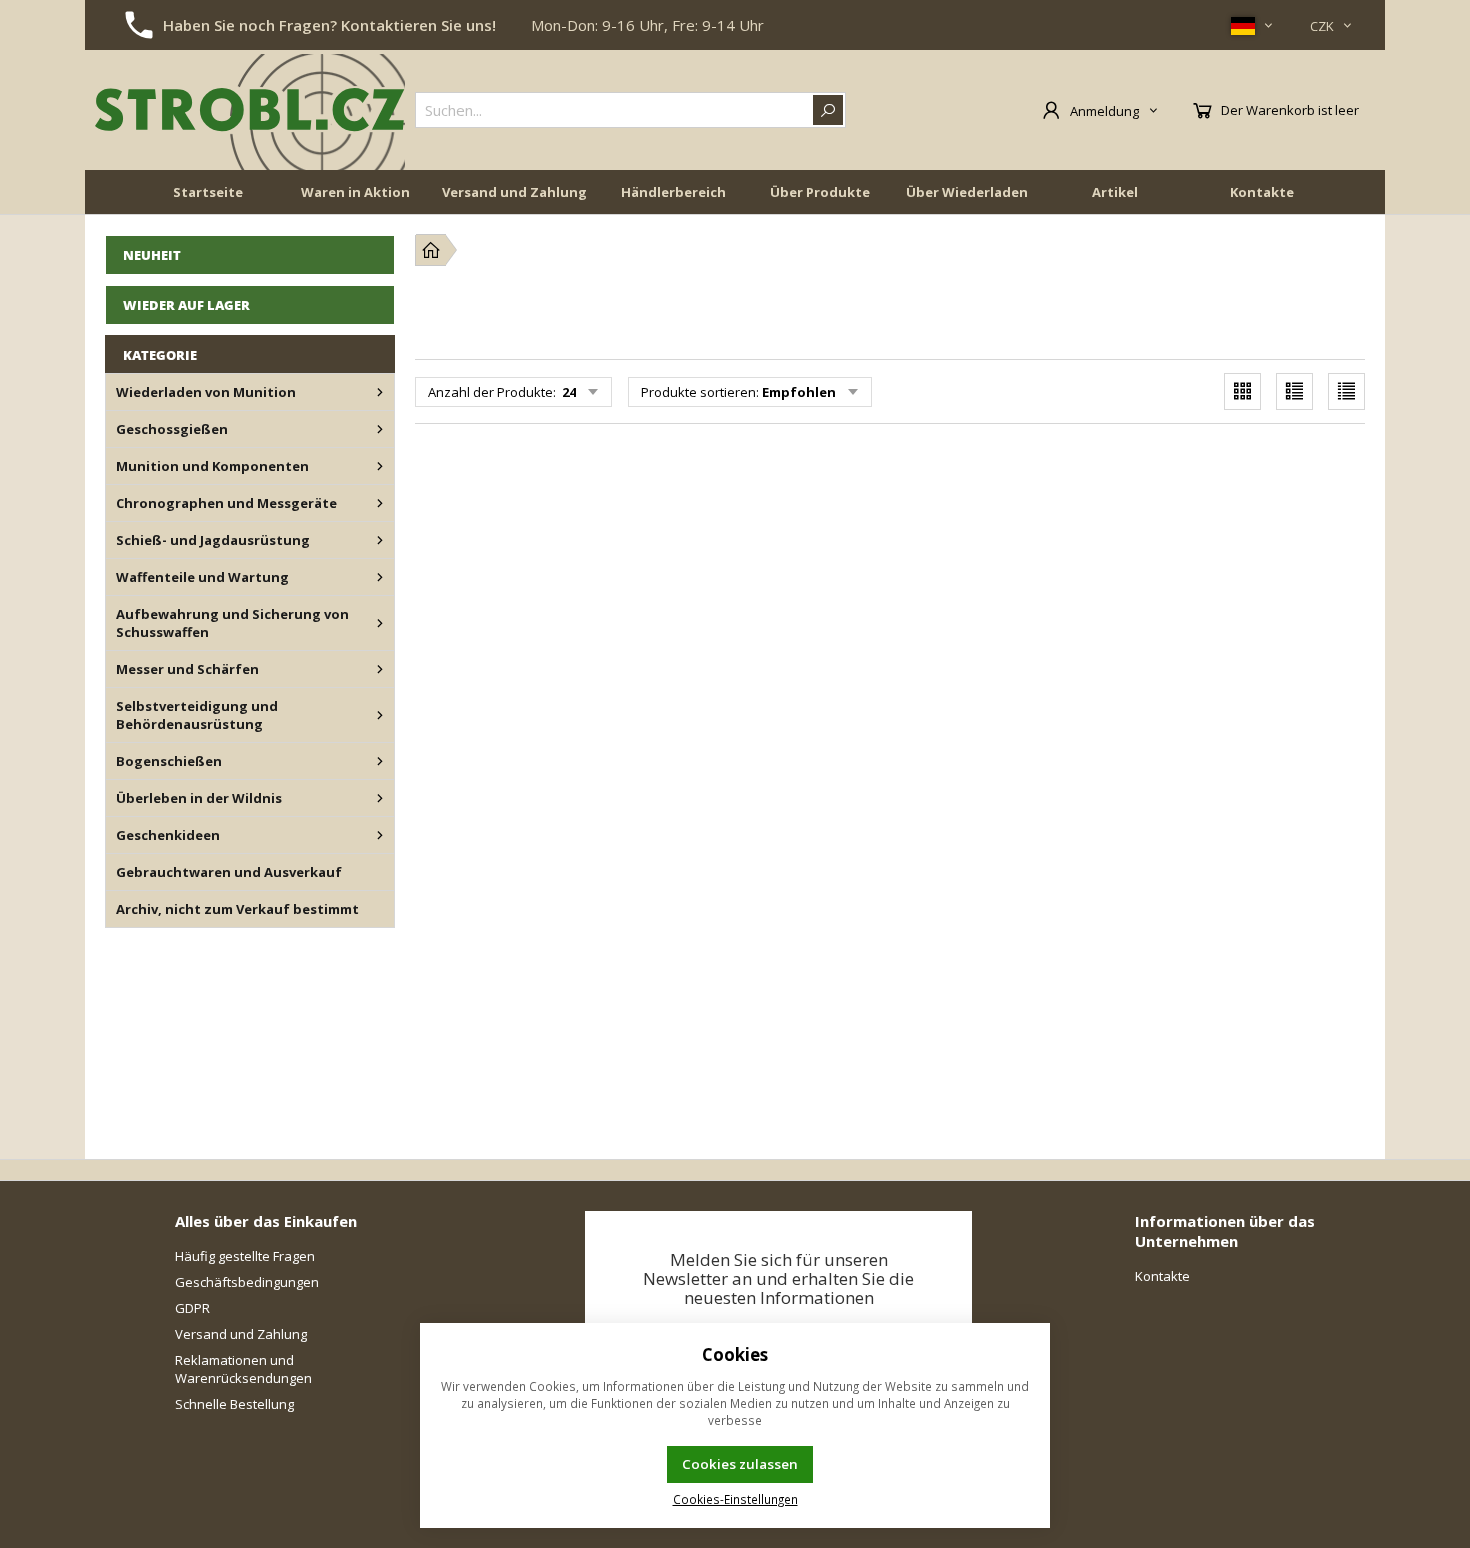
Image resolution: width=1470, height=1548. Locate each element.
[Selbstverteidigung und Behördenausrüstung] (380, 715)
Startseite (208, 192)
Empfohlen (799, 392)
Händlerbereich (673, 192)
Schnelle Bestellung (234, 1404)
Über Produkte (820, 192)
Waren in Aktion (355, 192)
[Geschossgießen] (380, 429)
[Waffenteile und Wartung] (380, 577)
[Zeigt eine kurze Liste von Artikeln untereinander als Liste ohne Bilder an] (1346, 391)
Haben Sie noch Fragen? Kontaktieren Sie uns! (329, 25)
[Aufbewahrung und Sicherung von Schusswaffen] (380, 623)
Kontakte (1262, 192)
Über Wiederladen (967, 192)
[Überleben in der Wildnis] (380, 798)
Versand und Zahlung (514, 192)
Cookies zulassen (740, 1464)
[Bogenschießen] (380, 761)
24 (567, 392)
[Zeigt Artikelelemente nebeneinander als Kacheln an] (1242, 391)
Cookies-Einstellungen (735, 1499)
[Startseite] (431, 250)
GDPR (192, 1308)
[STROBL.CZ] (250, 110)
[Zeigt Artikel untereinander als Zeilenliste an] (1294, 391)
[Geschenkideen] (380, 835)
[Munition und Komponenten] (380, 466)
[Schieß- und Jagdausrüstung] (380, 540)
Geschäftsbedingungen (247, 1282)
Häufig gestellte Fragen (245, 1256)
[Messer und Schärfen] (380, 669)
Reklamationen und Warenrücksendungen (243, 1369)
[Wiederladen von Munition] (380, 392)
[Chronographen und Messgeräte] (380, 503)
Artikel (1115, 192)
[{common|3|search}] (828, 110)
